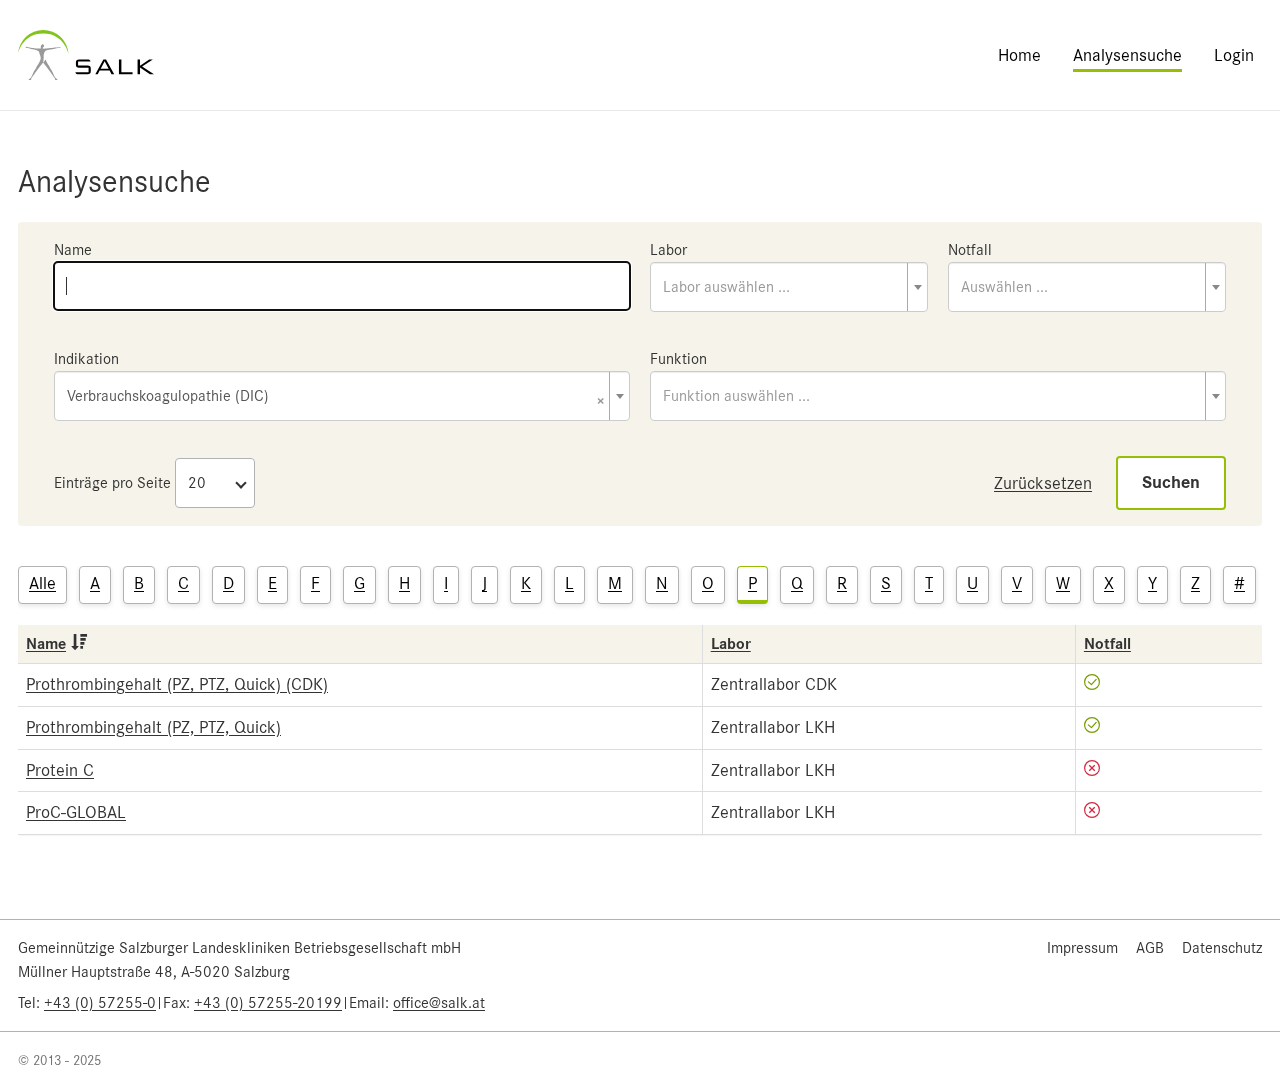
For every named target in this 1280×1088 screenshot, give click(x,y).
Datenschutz (1222, 948)
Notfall (970, 250)
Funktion (678, 359)
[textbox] (789, 287)
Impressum (1082, 948)
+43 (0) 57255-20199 (268, 1003)
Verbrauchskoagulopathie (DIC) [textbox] (336, 397)
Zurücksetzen (1043, 483)
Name (73, 250)
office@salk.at (439, 1003)
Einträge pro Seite (112, 483)
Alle (42, 583)
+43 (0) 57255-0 (100, 1003)
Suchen (1171, 482)
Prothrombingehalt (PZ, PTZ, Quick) (153, 727)
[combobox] (789, 287)
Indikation (86, 359)
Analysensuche (1127, 55)
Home (1019, 55)
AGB (1150, 948)
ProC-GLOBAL (76, 812)
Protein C (60, 770)
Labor (668, 250)
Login (1234, 55)
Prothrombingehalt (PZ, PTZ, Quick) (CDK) (177, 684)
